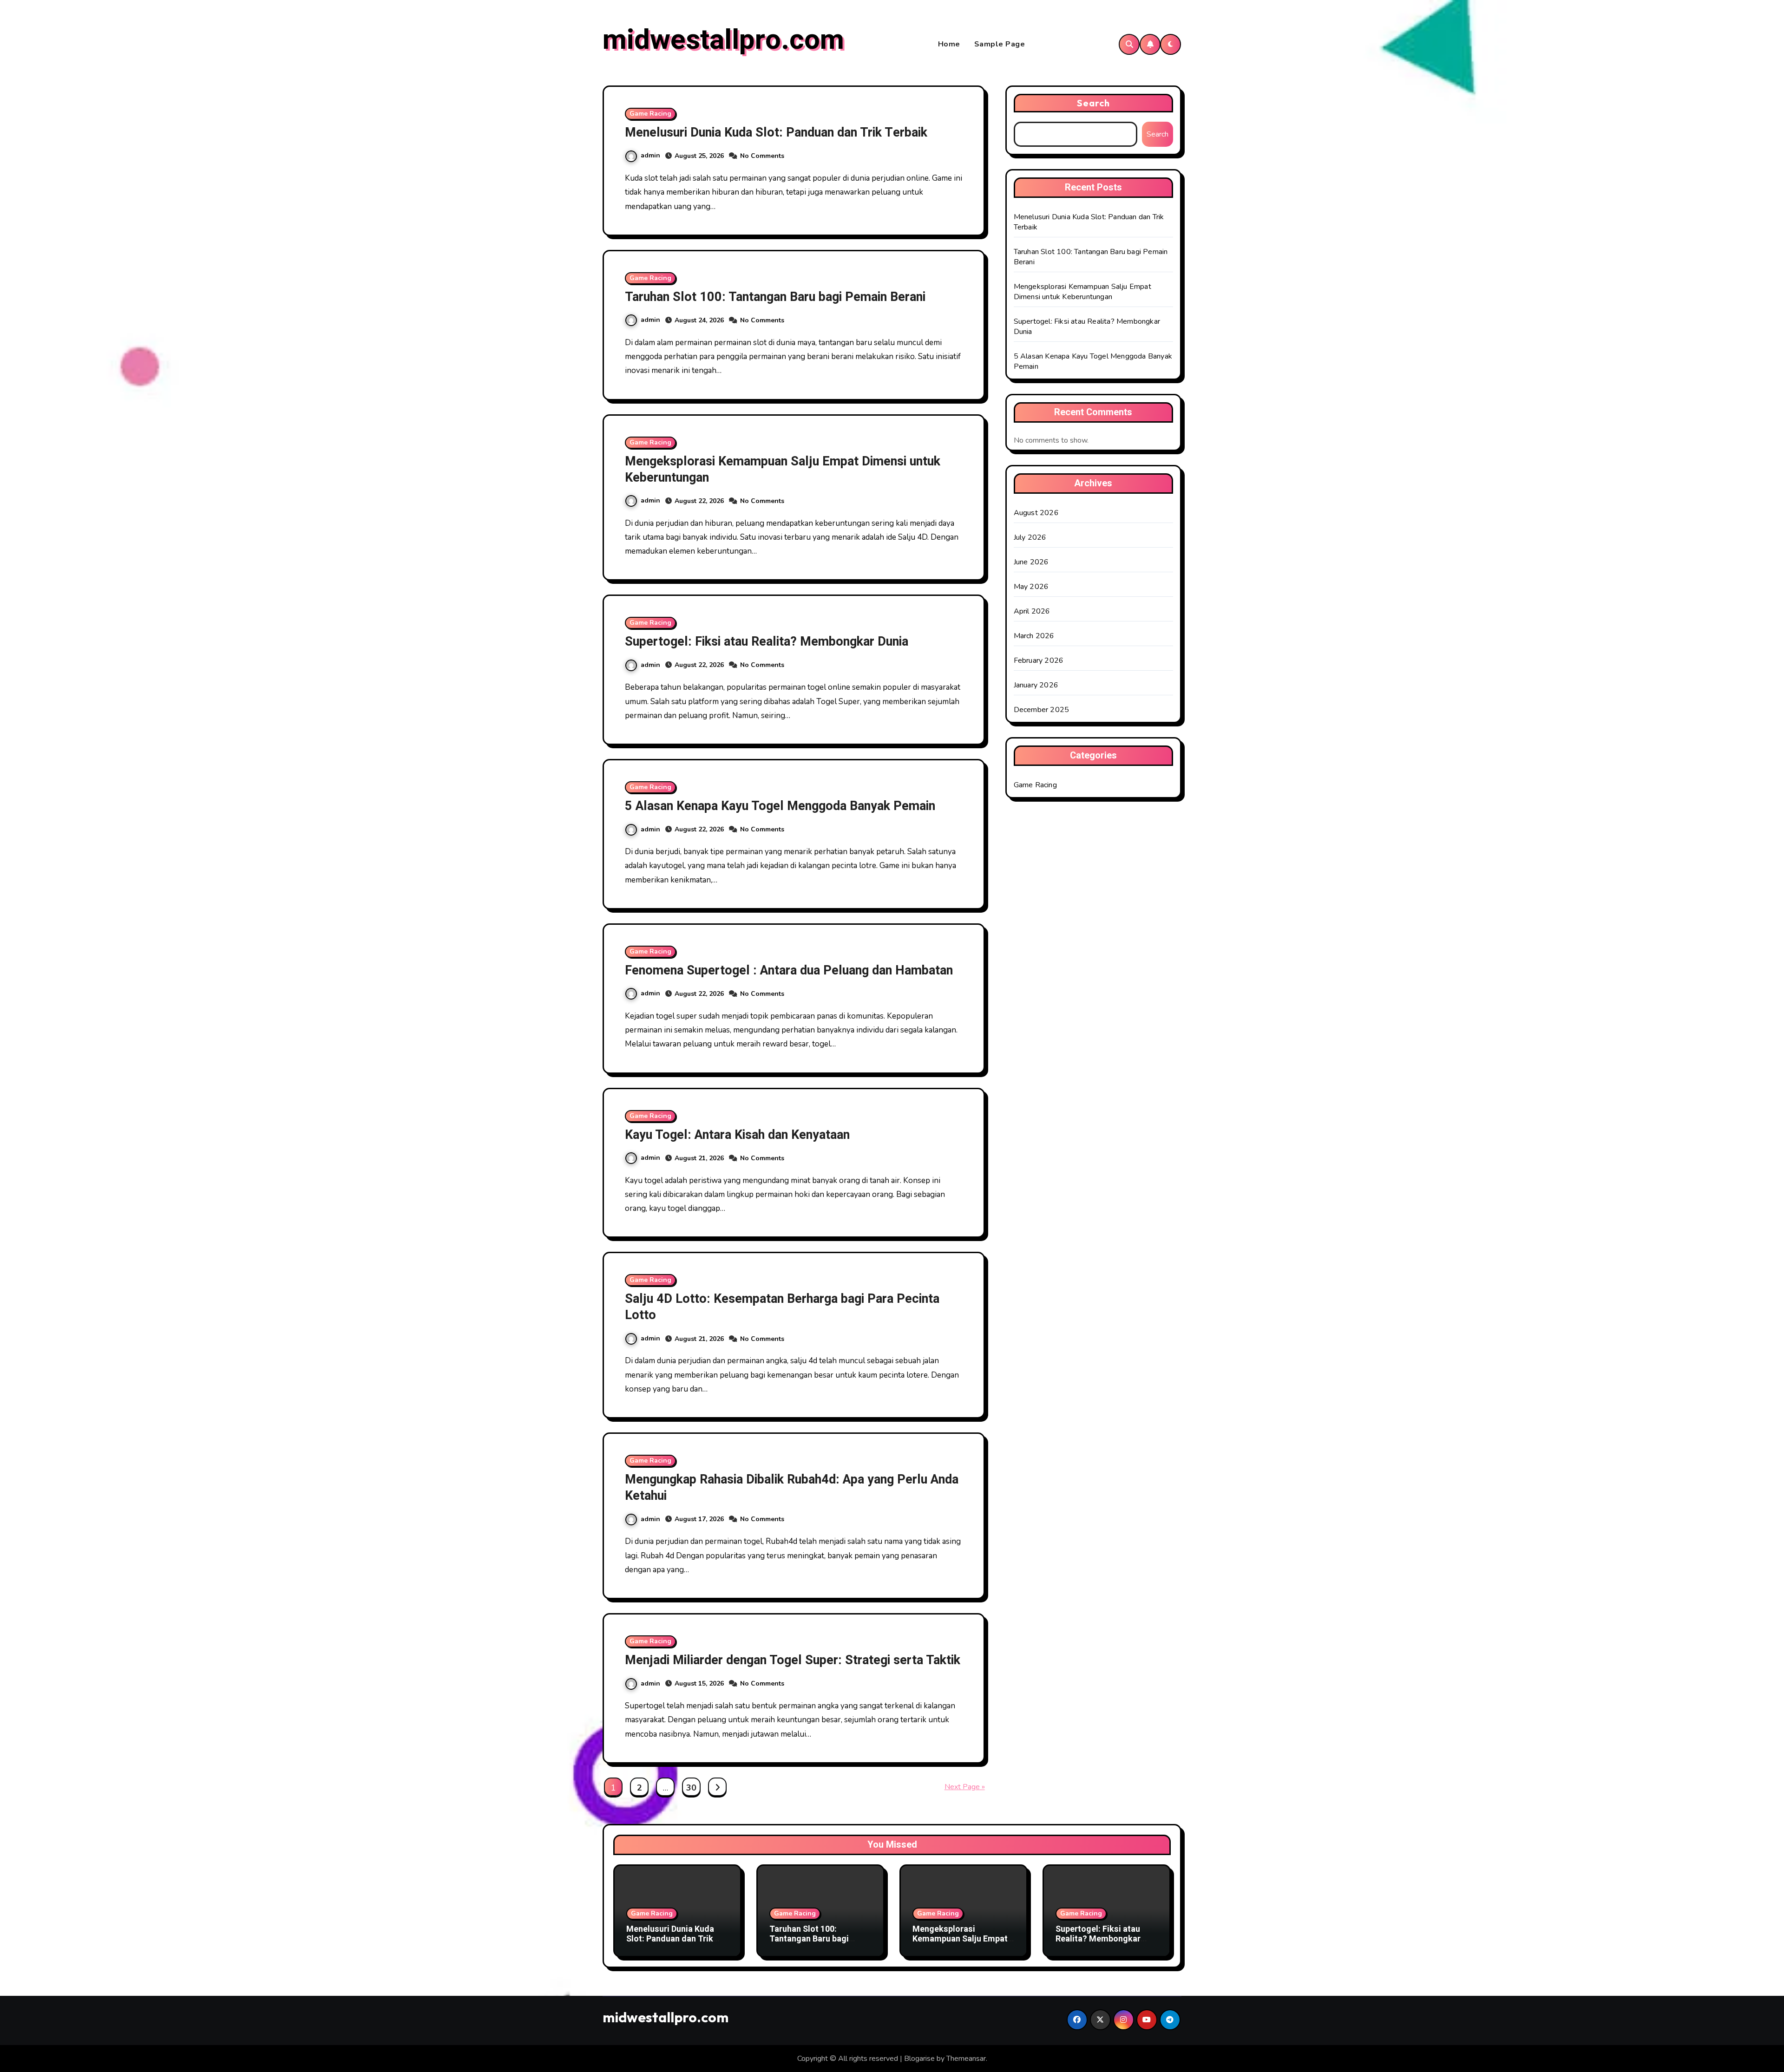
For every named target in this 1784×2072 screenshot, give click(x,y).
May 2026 (1031, 587)
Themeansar (966, 2059)
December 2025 (1042, 710)
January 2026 (1036, 685)
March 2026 (1034, 636)
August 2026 (1036, 513)
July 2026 (1030, 537)
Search (1094, 103)
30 (691, 1788)
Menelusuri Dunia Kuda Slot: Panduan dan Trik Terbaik (776, 133)
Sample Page (1000, 44)
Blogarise (919, 2059)
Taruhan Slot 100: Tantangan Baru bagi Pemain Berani (775, 297)
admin (650, 155)
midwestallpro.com (723, 40)
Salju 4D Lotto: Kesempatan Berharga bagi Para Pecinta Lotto (782, 1307)
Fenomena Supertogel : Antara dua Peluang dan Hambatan (789, 971)
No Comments (762, 156)
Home (949, 44)
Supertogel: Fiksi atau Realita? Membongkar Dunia (767, 642)
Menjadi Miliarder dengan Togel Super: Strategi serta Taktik (793, 1660)
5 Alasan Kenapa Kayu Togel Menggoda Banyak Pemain (780, 806)
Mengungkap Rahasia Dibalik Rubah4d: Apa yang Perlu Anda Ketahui (792, 1488)
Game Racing (650, 114)
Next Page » (965, 1787)
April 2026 (1032, 611)
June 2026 (1031, 562)
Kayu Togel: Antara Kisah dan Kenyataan (737, 1135)
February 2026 (1039, 660)
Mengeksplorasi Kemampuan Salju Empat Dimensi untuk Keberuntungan (783, 470)
